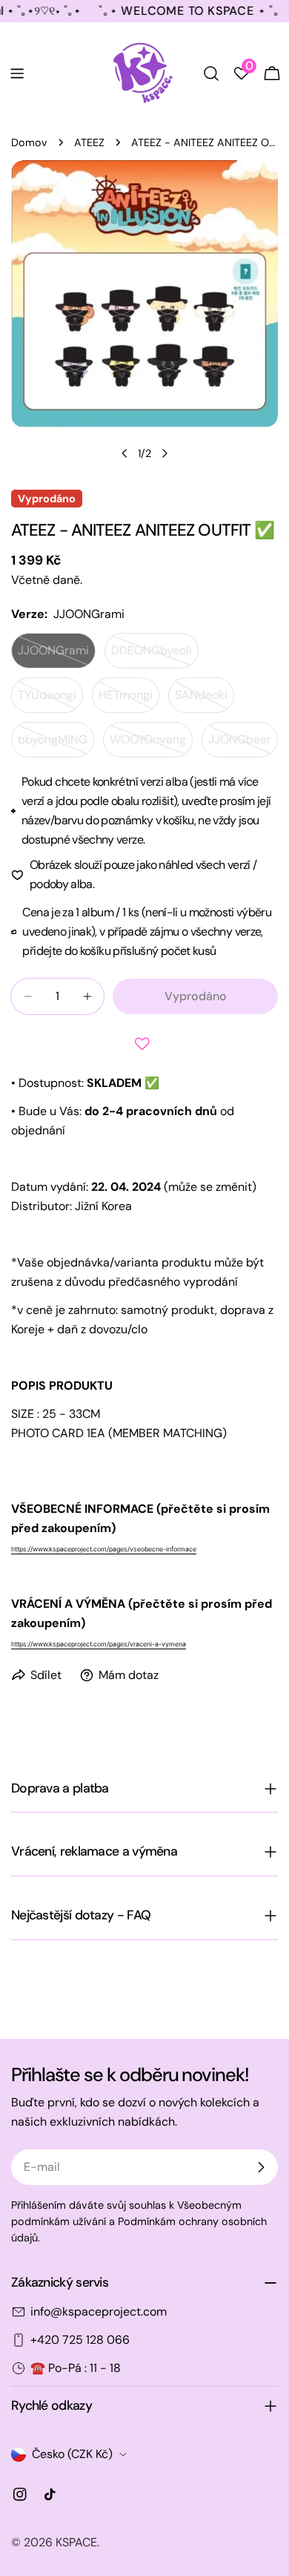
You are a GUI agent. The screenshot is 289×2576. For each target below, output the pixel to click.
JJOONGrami (57, 655)
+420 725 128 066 (80, 2340)
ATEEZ (89, 142)
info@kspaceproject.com (99, 2311)
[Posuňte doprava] (165, 453)
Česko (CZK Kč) (72, 2454)
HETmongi (129, 700)
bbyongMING (56, 745)
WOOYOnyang (151, 745)
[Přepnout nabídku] (17, 73)
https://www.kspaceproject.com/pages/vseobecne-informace (104, 1549)
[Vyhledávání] (211, 73)
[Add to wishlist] (144, 1044)
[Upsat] (261, 2167)
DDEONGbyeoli (155, 655)
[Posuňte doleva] (124, 453)
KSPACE (76, 2542)
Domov (29, 142)
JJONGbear (243, 745)
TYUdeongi (50, 700)
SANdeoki (205, 700)
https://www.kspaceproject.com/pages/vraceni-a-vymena (99, 1644)
